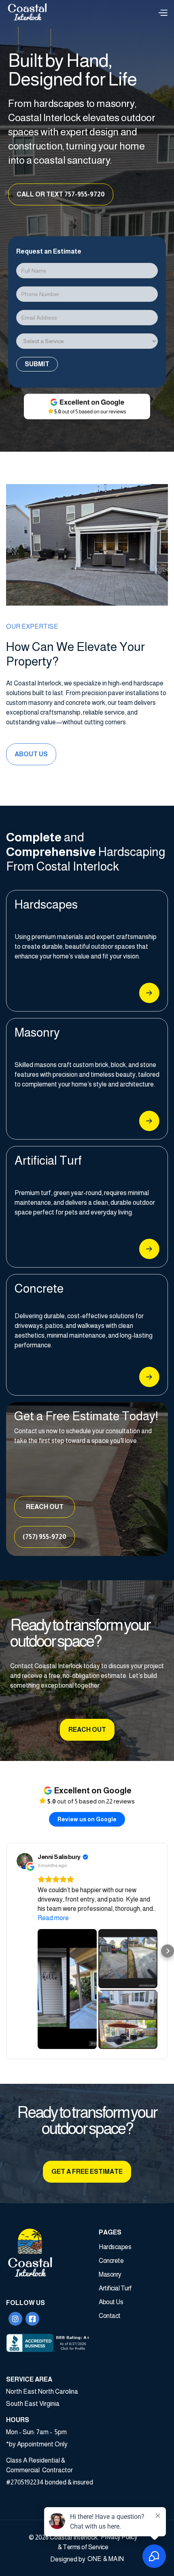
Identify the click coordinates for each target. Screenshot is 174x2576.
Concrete (111, 2261)
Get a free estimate (87, 2172)
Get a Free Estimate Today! (86, 1416)
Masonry (110, 2274)
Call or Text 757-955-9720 (61, 194)
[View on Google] (25, 1861)
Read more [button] (53, 1918)
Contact (110, 2316)
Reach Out (45, 1507)
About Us (31, 754)
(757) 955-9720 (45, 1537)
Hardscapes (115, 2247)
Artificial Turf (115, 2288)
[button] (163, 12)
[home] (32, 12)
